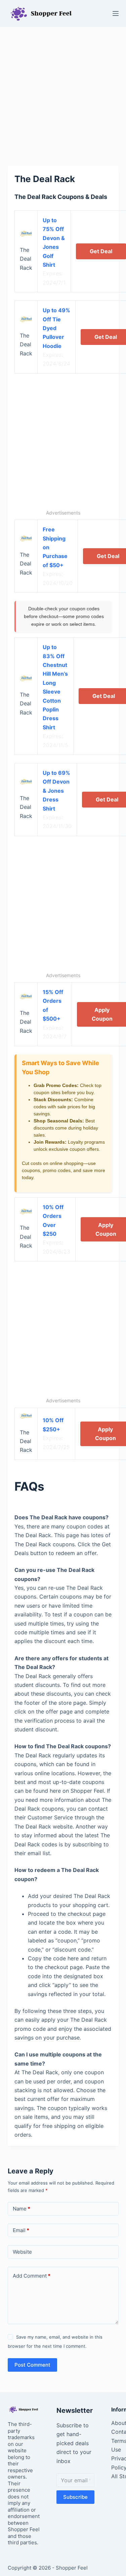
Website (22, 2252)
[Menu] (116, 13)
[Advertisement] (63, 93)
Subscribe (75, 2497)
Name (22, 2209)
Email (21, 2230)
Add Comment (32, 2276)
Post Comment (32, 2365)
